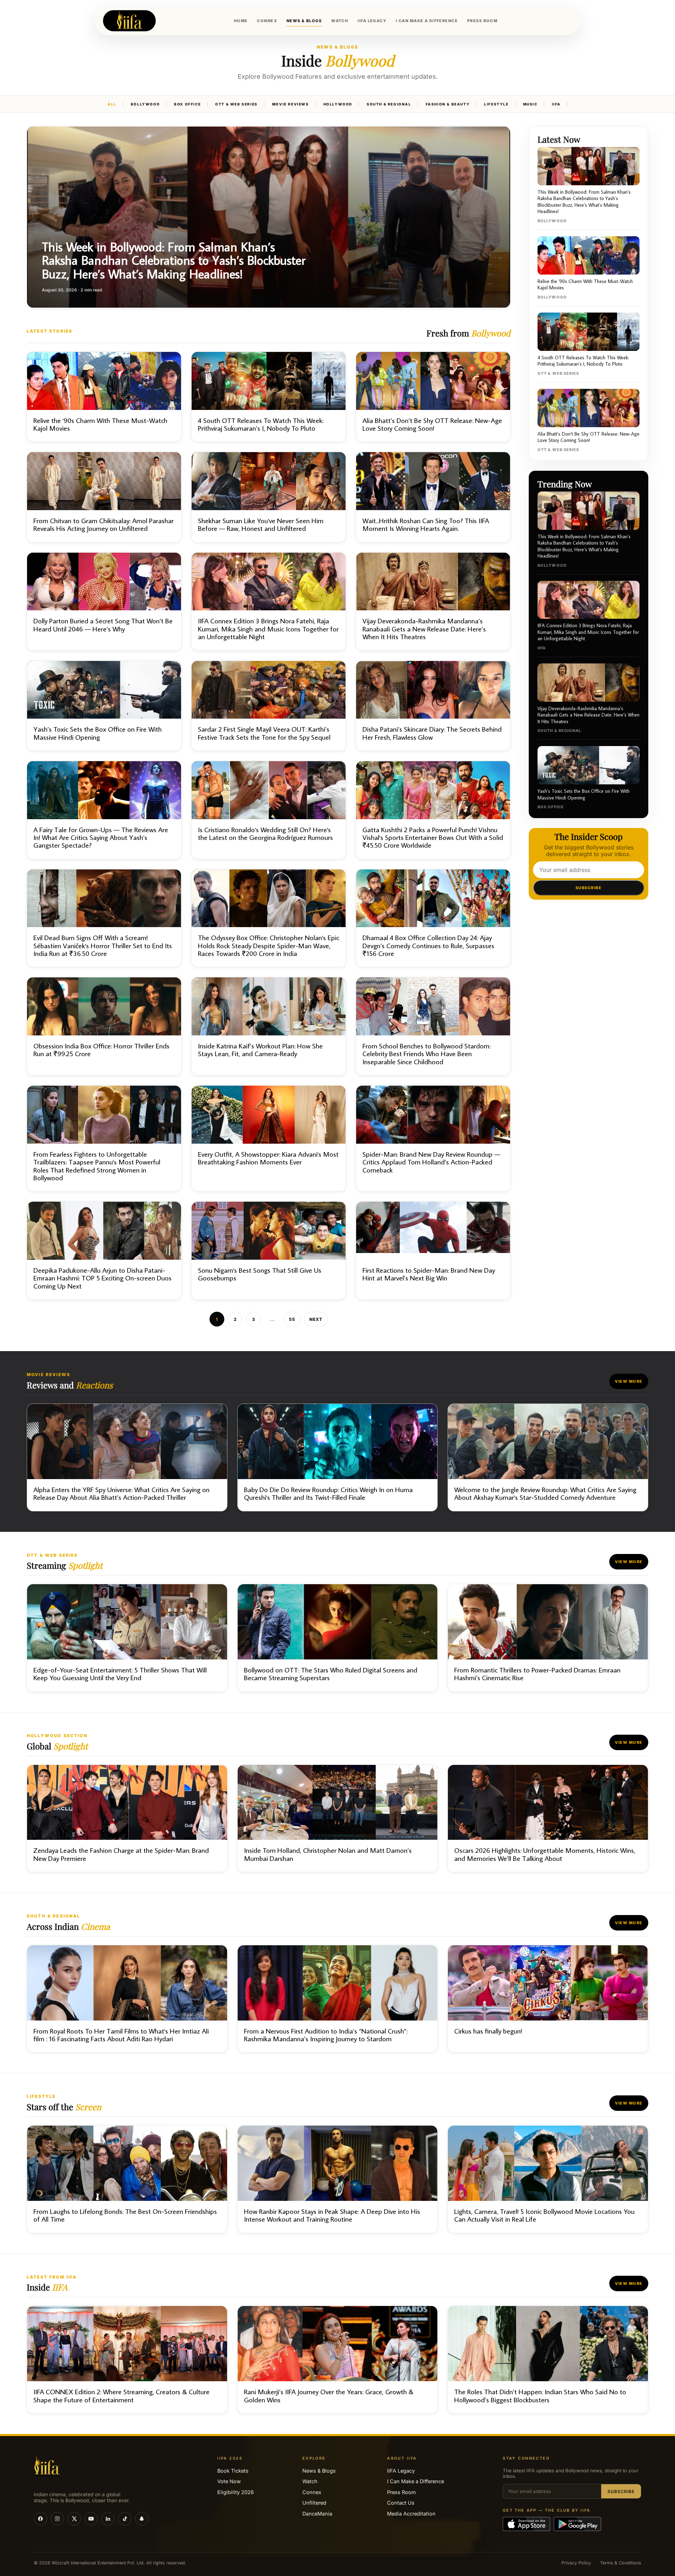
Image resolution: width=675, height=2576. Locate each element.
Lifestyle (496, 104)
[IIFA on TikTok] (125, 2519)
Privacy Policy (576, 2563)
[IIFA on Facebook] (40, 2519)
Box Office (187, 104)
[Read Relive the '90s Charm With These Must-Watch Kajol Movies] (104, 397)
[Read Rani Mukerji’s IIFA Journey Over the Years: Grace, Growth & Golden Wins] (338, 2360)
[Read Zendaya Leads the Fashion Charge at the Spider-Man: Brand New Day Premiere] (127, 1819)
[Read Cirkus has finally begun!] (548, 1999)
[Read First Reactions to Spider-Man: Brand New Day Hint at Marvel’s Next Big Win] (433, 1251)
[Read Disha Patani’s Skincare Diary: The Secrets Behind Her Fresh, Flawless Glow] (433, 706)
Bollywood (145, 104)
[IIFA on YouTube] (91, 2519)
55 (292, 1319)
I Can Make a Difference (416, 2481)
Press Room (401, 2492)
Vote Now (229, 2481)
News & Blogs (319, 2471)
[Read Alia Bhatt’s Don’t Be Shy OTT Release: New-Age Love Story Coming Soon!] (433, 397)
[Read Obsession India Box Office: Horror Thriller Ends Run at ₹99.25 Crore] (104, 1026)
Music (530, 104)
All (112, 104)
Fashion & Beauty (448, 104)
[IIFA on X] (74, 2519)
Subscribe (589, 888)
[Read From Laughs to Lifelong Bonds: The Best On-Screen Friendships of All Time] (127, 2179)
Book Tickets (233, 2471)
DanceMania (317, 2514)
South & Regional (389, 104)
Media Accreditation (411, 2514)
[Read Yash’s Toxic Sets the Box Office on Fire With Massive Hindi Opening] (104, 706)
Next (316, 1319)
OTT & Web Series (236, 104)
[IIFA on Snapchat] (142, 2519)
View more (629, 1381)
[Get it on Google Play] (577, 2524)
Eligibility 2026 (236, 2492)
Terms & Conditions (621, 2563)
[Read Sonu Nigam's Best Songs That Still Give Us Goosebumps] (269, 1251)
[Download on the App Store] (526, 2524)
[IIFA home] (129, 21)
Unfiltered (314, 2503)
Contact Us (401, 2503)
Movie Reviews (291, 104)
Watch (310, 2481)
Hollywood (338, 104)
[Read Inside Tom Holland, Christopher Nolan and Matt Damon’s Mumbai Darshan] (338, 1819)
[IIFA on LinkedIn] (108, 2519)
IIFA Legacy (401, 2471)
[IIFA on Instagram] (57, 2519)
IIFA (556, 104)
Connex (312, 2492)
